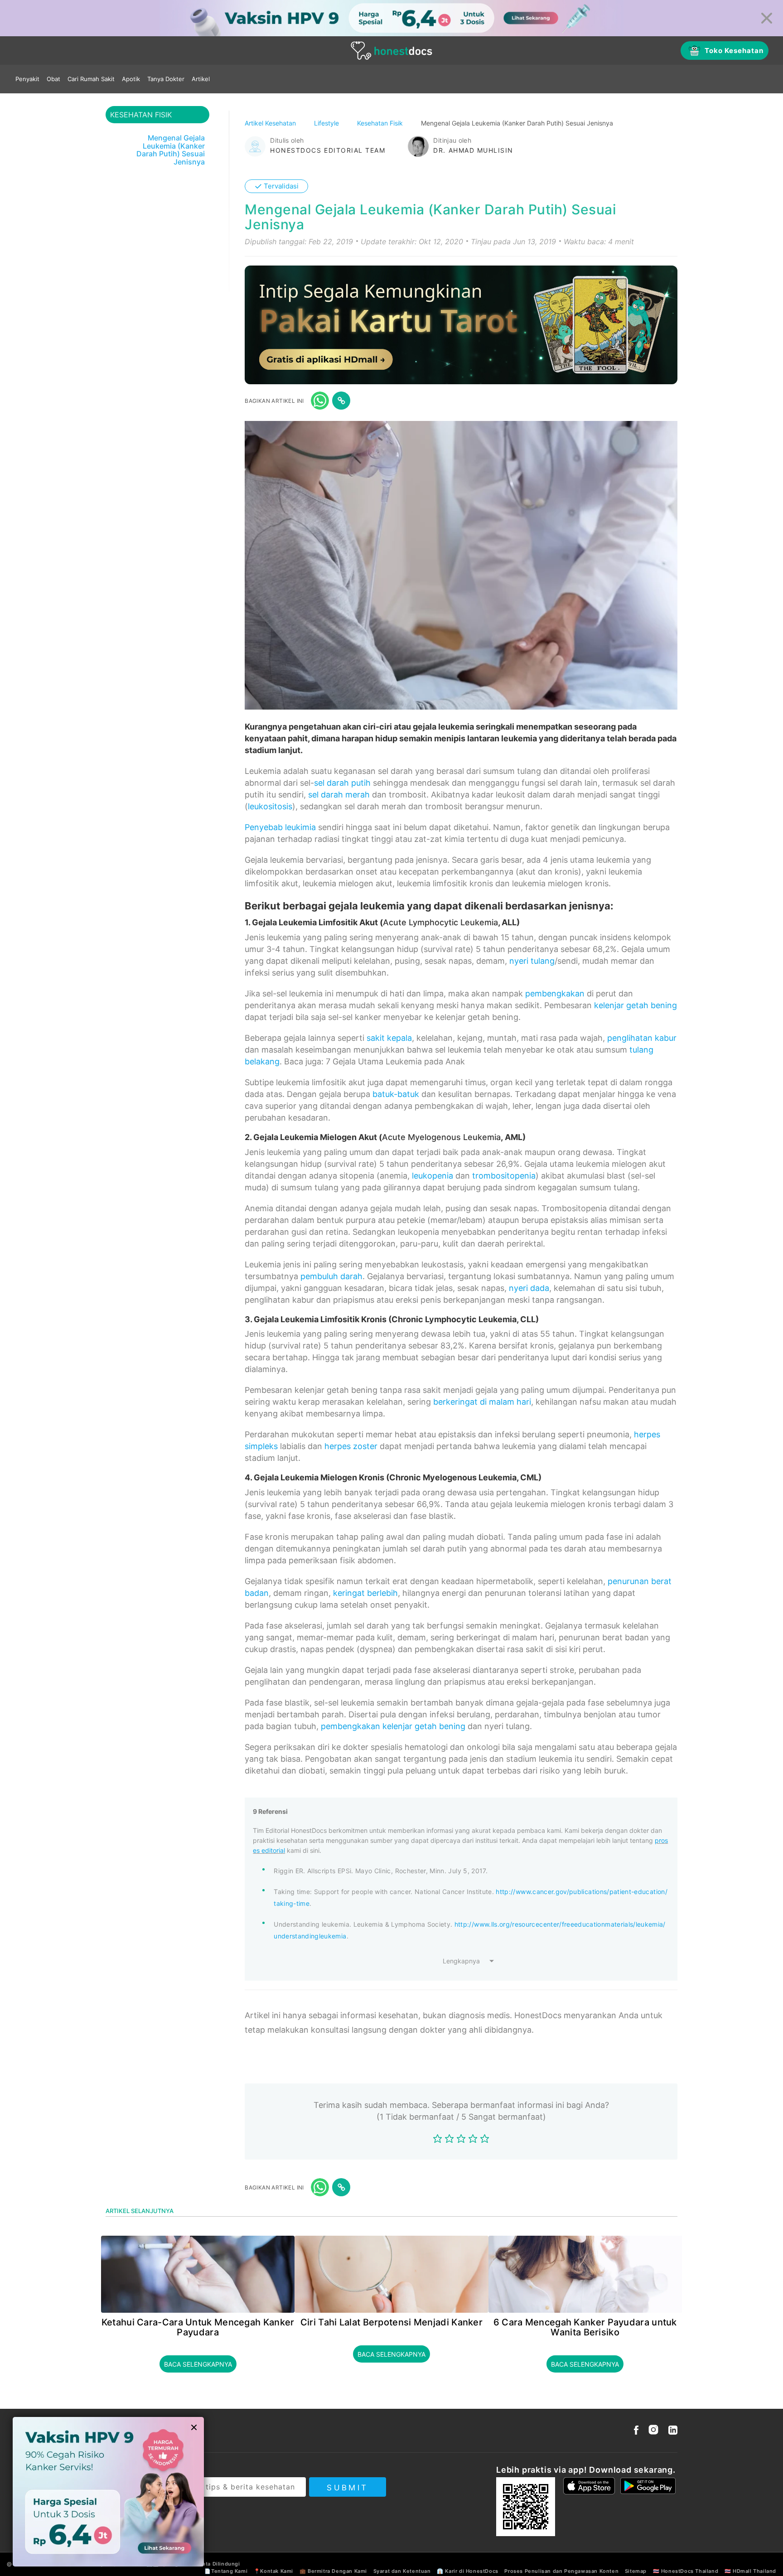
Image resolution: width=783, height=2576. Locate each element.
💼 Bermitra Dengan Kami (333, 2571)
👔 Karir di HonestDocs (468, 2571)
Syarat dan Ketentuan (402, 2571)
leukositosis (270, 806)
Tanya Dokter (166, 79)
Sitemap (636, 2571)
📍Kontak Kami (273, 2571)
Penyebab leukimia (280, 827)
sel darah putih (342, 783)
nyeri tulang (532, 961)
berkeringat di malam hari (482, 1402)
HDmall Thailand (754, 2571)
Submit (347, 2488)
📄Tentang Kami (226, 2571)
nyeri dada (529, 1288)
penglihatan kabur (642, 1038)
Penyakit (27, 79)
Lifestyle (327, 123)
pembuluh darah (331, 1276)
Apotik (131, 79)
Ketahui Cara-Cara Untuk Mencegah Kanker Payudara (198, 2327)
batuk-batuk (396, 1094)
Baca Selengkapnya (198, 2364)
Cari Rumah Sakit (91, 79)
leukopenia (433, 1176)
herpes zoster (351, 1446)
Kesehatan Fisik (381, 123)
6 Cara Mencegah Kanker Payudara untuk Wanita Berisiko (585, 2327)
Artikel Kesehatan (271, 123)
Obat (53, 79)
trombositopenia (504, 1176)
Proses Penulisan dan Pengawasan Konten (561, 2571)
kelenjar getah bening (636, 1005)
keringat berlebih (365, 1593)
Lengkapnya (461, 1961)
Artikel (201, 79)
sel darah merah (339, 795)
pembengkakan (555, 993)
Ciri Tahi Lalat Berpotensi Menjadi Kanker (391, 2322)
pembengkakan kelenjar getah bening (393, 1726)
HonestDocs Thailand (690, 2571)
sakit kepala (389, 1038)
